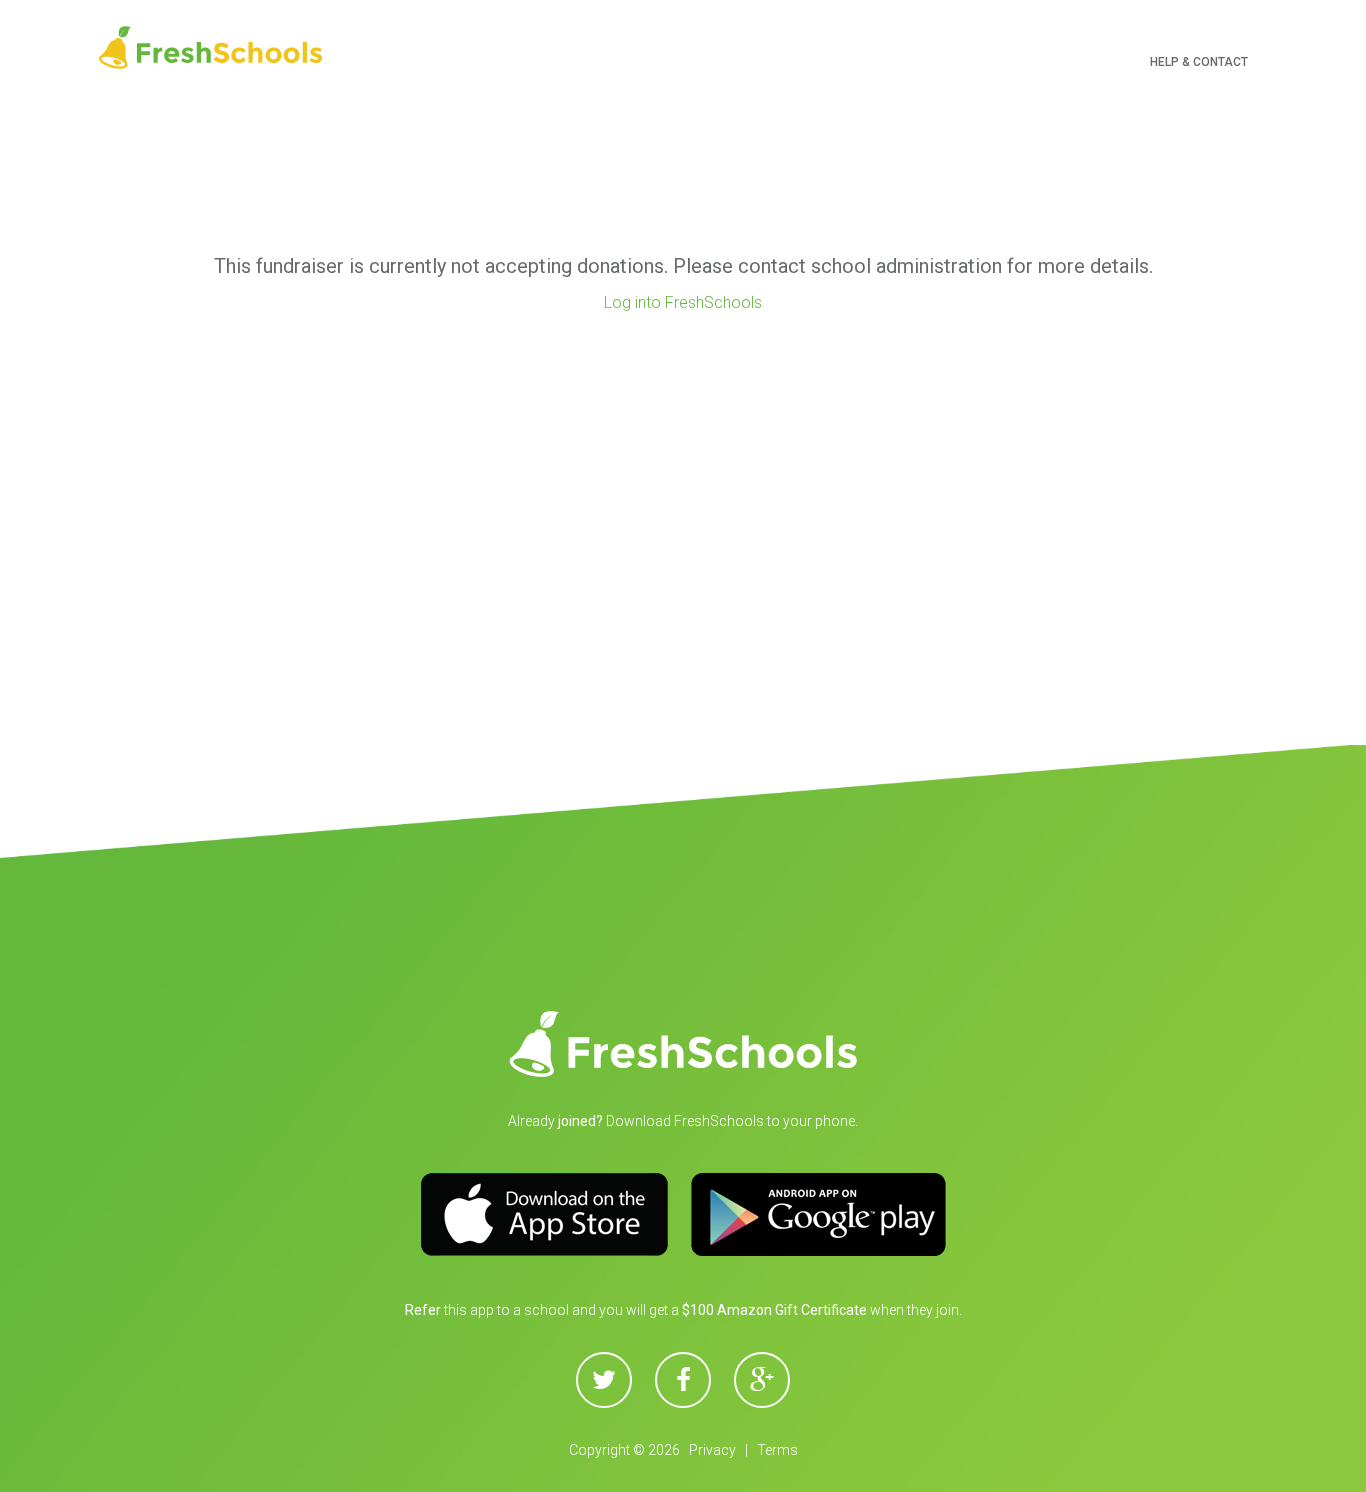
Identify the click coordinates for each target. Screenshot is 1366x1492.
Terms (777, 1450)
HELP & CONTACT (1199, 62)
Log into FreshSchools (683, 302)
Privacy (712, 1450)
